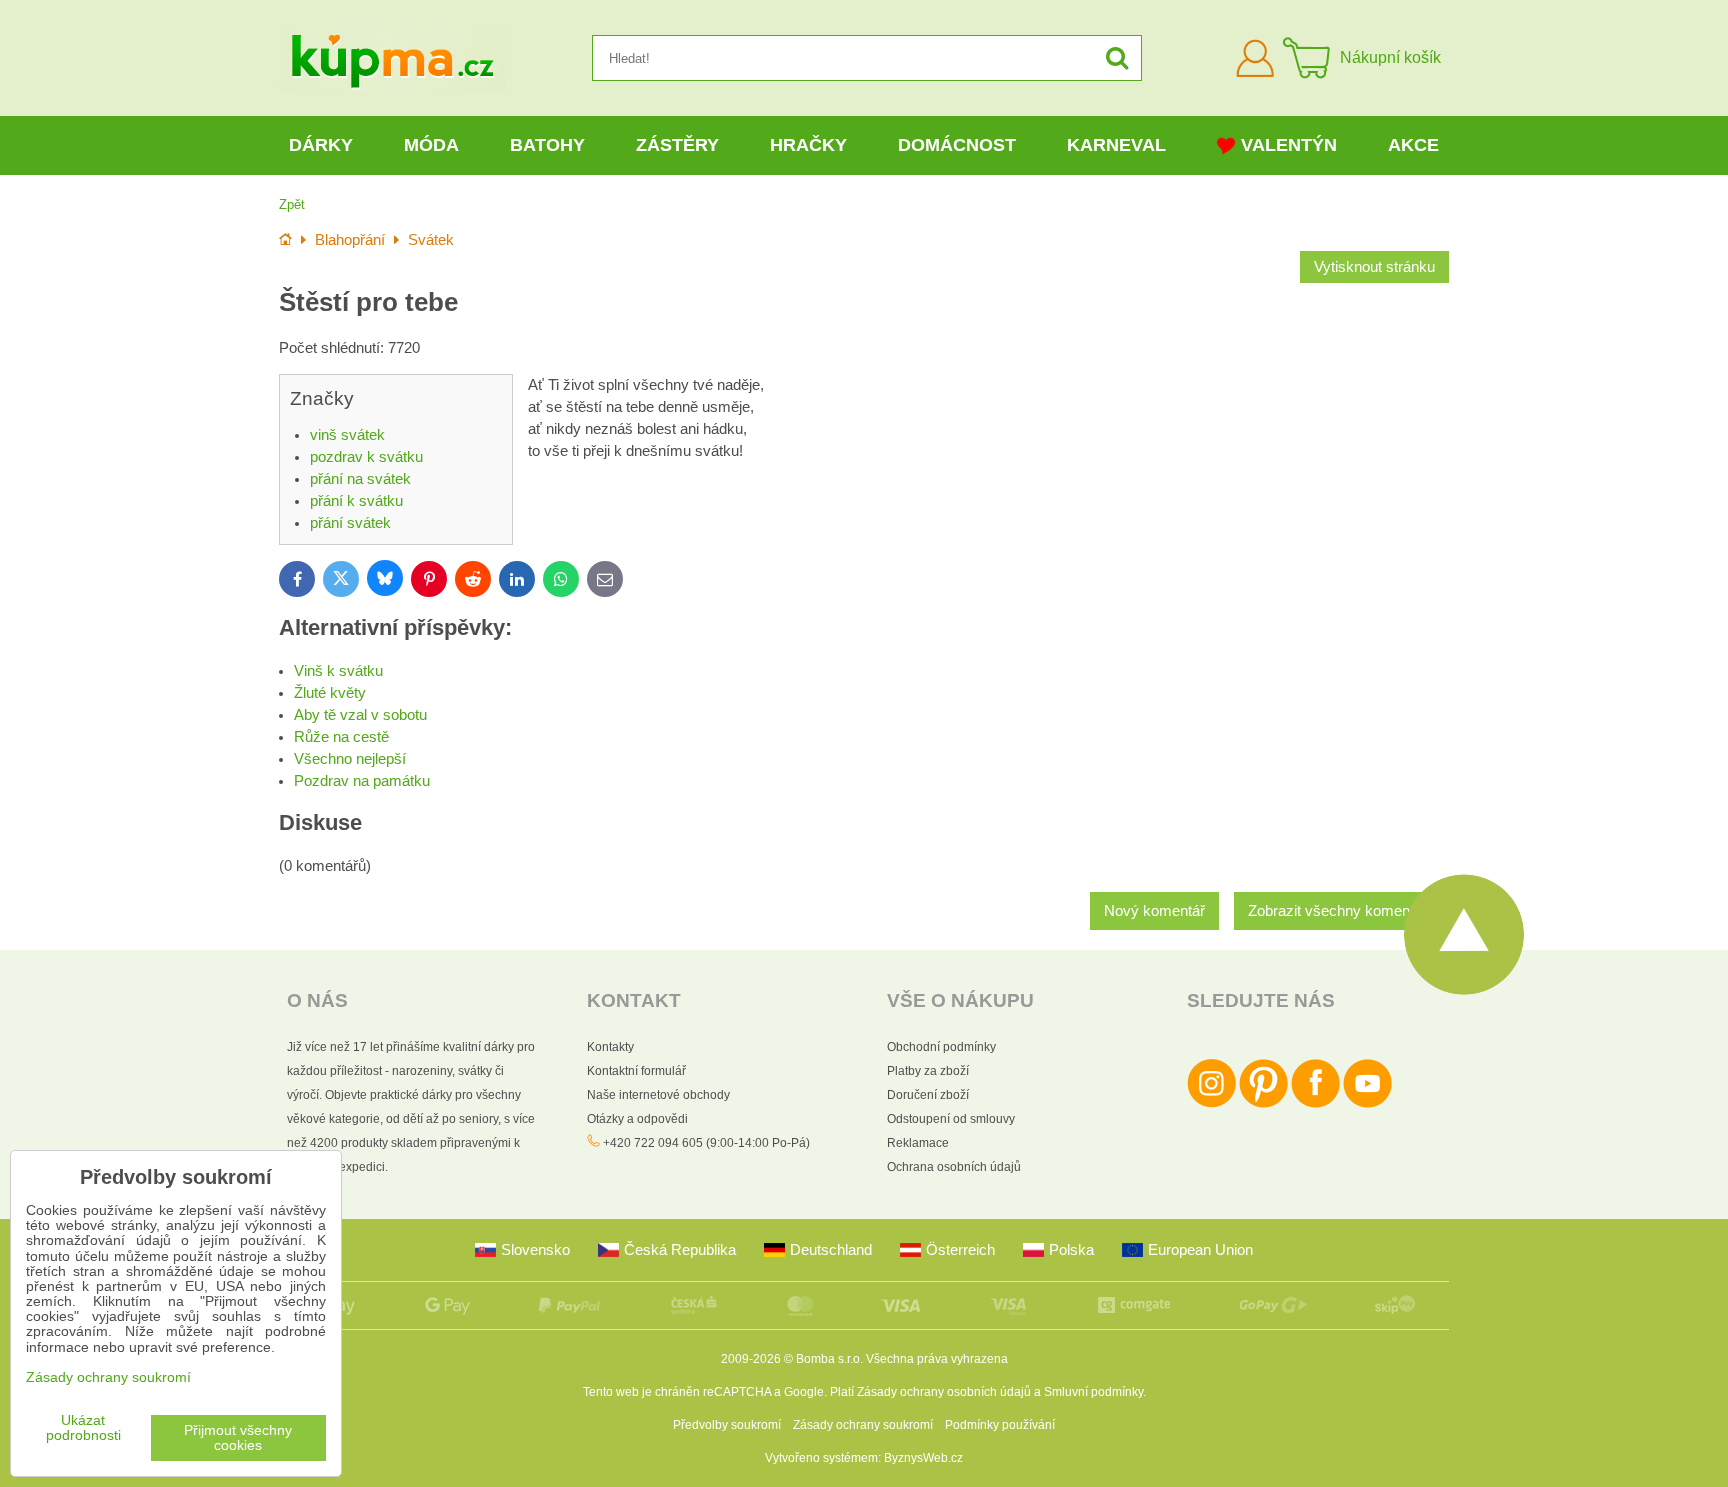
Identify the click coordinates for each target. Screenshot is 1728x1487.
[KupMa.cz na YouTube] (1367, 1104)
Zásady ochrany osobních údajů (944, 1392)
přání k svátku (356, 501)
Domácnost (957, 145)
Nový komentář (1154, 911)
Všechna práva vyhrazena (937, 1359)
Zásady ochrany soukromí (863, 1425)
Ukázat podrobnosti (83, 1428)
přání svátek (350, 523)
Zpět (292, 204)
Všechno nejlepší (350, 759)
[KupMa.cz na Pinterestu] (1263, 1104)
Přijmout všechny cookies (238, 1438)
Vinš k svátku (338, 671)
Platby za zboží (928, 1071)
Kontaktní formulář (636, 1071)
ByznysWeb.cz (923, 1458)
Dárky (321, 145)
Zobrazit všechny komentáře (1341, 911)
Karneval (1116, 145)
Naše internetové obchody (658, 1095)
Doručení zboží (928, 1095)
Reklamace (918, 1143)
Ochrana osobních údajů (954, 1167)
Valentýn (1289, 145)
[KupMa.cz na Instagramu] (1211, 1104)
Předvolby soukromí (727, 1425)
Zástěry (677, 145)
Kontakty (610, 1047)
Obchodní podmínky (941, 1047)
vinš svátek (347, 435)
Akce (1413, 145)
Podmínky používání (1000, 1425)
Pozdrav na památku (362, 781)
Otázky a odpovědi (637, 1119)
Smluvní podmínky (1093, 1392)
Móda (431, 145)
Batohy (547, 145)
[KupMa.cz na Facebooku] (1315, 1104)
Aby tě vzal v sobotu (360, 715)
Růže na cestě (341, 737)
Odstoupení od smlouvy (951, 1119)
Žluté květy (330, 693)
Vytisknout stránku (1374, 267)
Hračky (808, 145)
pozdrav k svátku (366, 457)
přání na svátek (360, 479)
